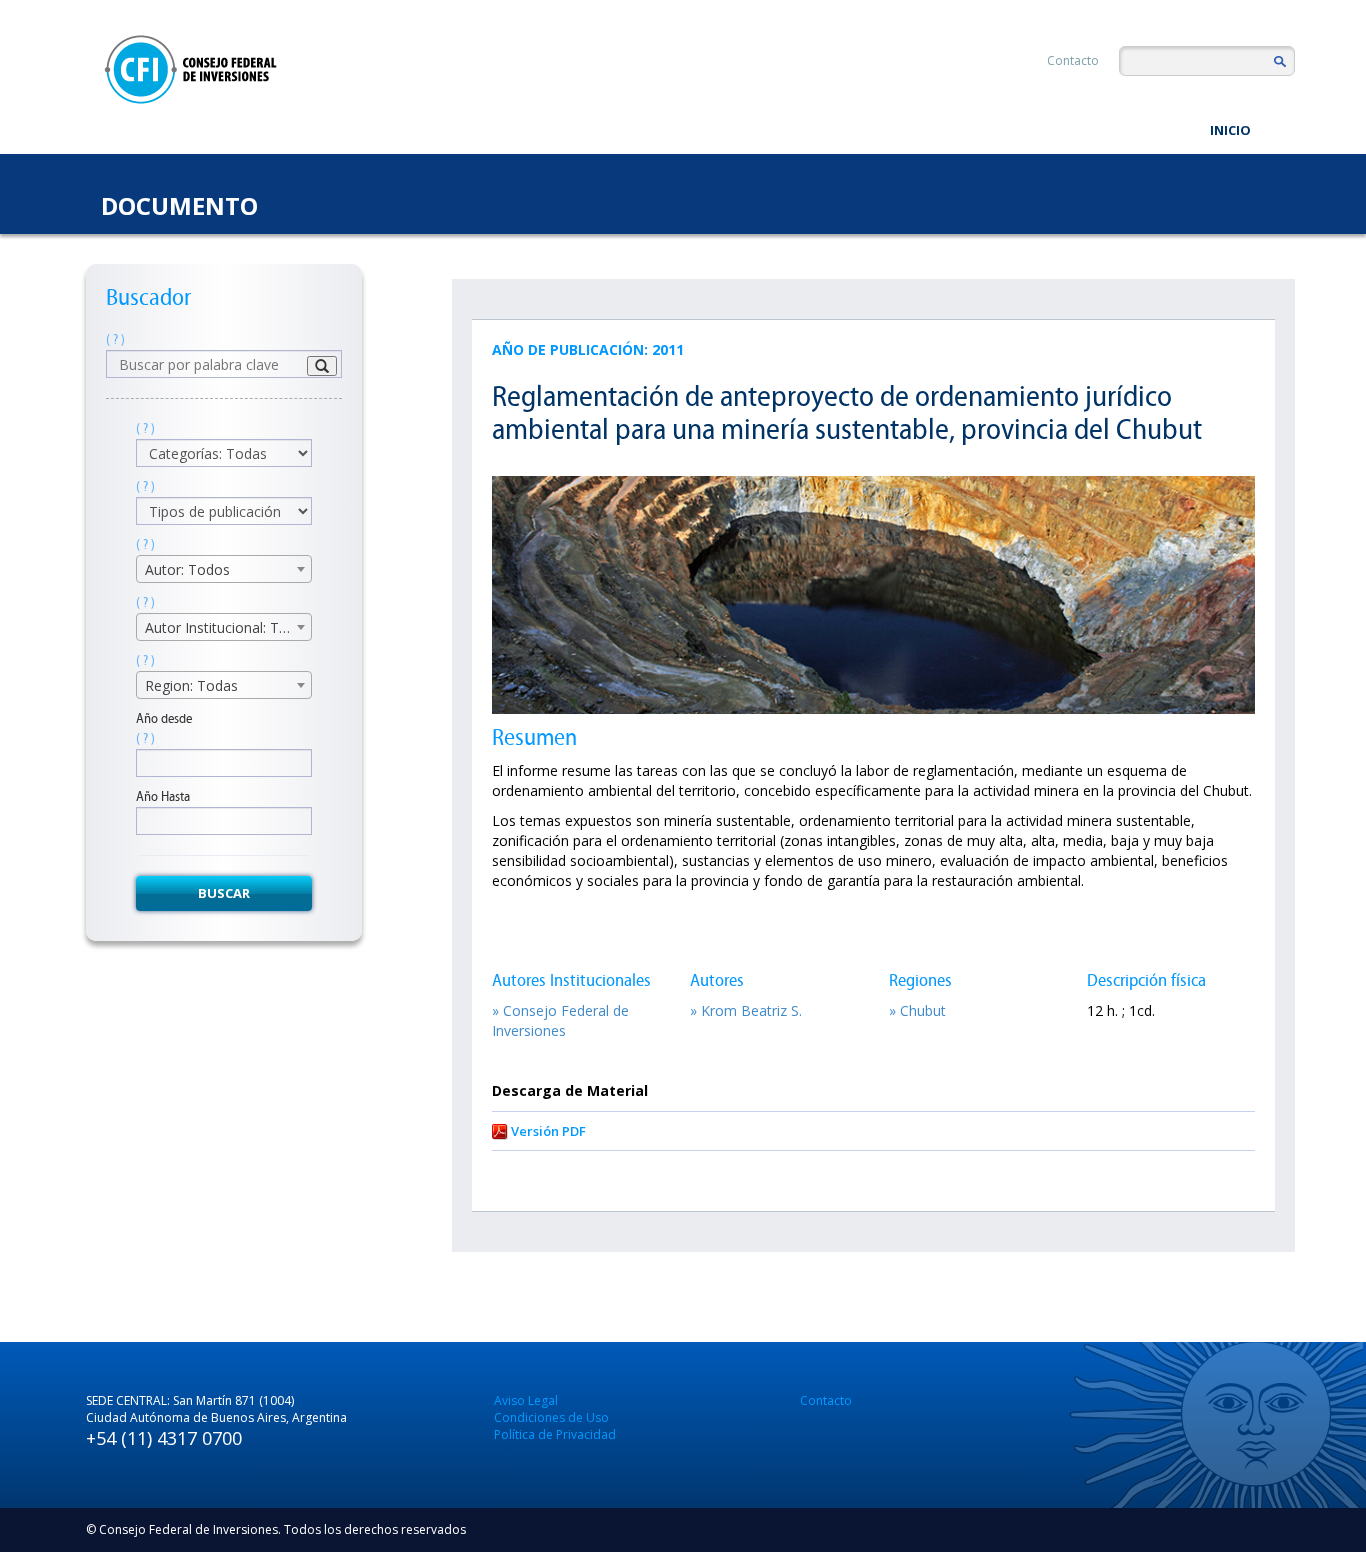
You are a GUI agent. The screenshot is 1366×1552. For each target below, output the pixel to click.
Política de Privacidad (555, 1434)
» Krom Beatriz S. (746, 1010)
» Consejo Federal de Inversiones (560, 1020)
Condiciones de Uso (551, 1417)
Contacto (1073, 60)
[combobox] (224, 569)
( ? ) (115, 339)
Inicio (1230, 130)
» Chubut (917, 1010)
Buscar (224, 893)
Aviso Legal (526, 1400)
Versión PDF (548, 1131)
